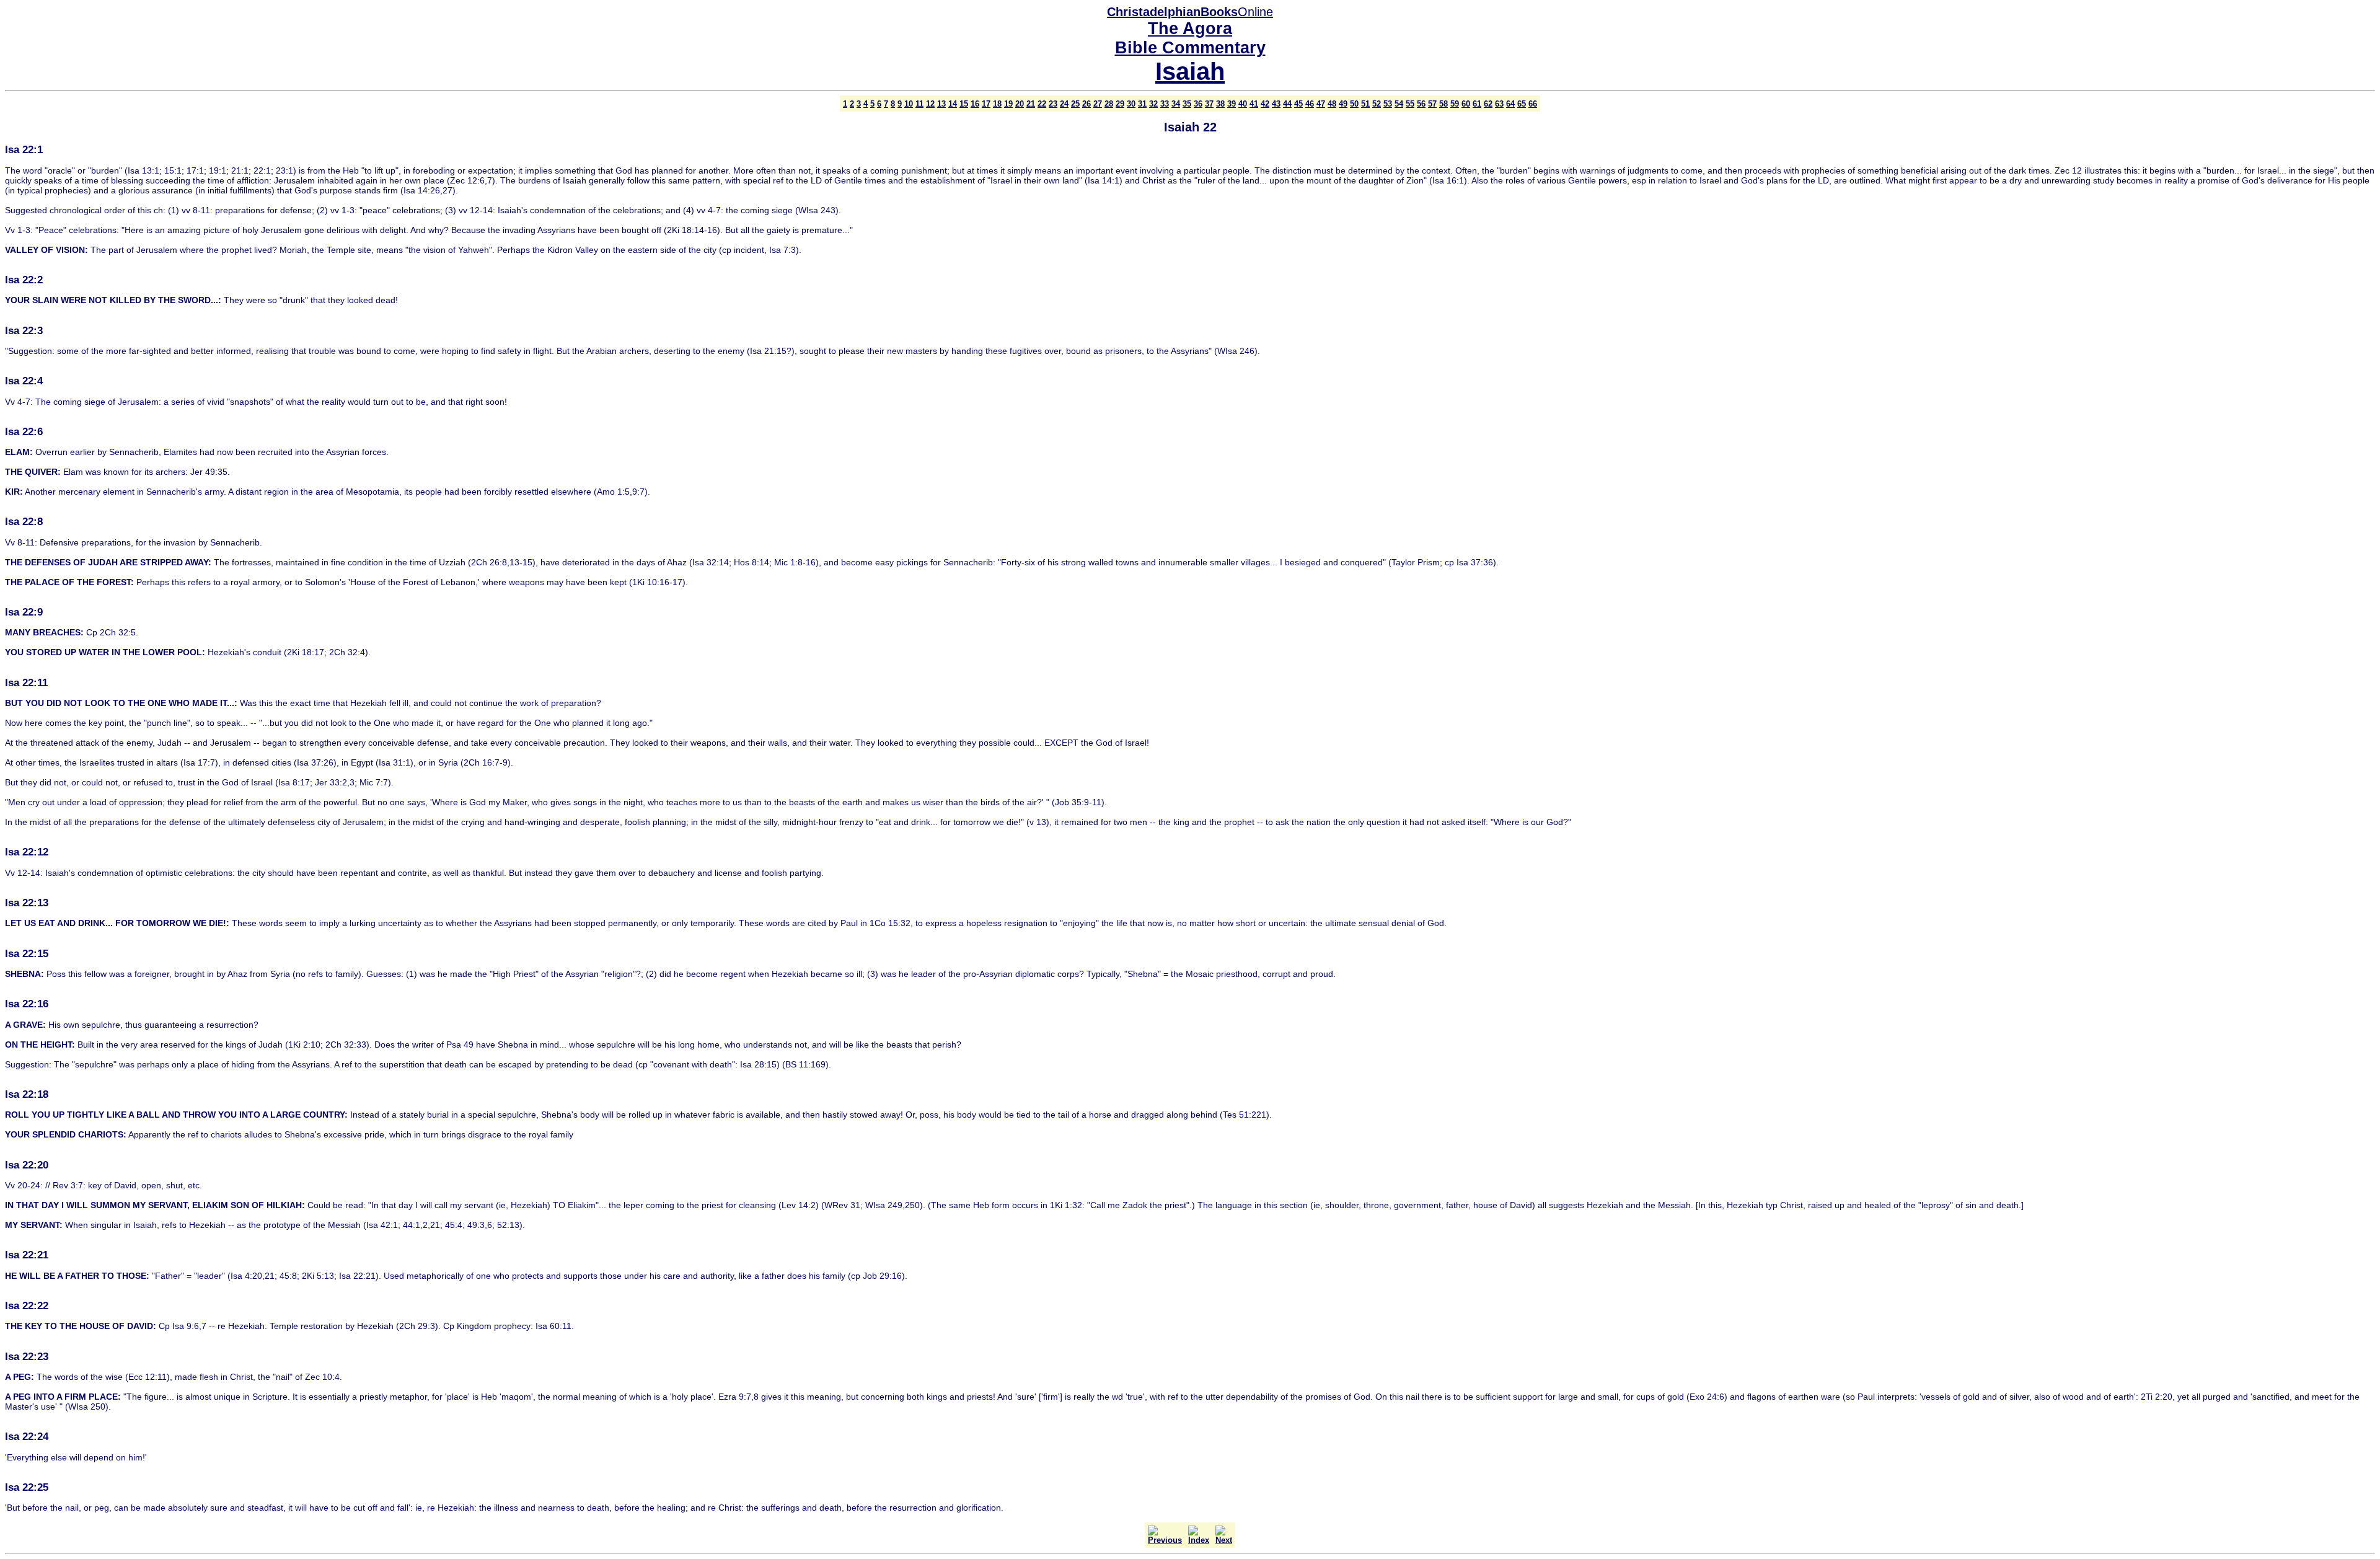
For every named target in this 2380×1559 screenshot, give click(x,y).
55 (1410, 104)
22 (1042, 104)
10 (909, 104)
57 (1432, 104)
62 (1488, 104)
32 (1153, 104)
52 (1377, 104)
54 (1399, 104)
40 (1243, 104)
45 (1298, 104)
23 (1053, 104)
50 (1354, 104)
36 (1198, 104)
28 (1109, 104)
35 (1187, 104)
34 (1176, 104)
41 (1254, 104)
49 (1343, 104)
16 (975, 104)
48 (1332, 104)
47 (1321, 104)
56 (1421, 104)
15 (964, 104)
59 (1455, 104)
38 (1220, 104)
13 (941, 104)
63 (1499, 104)
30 (1131, 104)
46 (1310, 104)
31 (1142, 104)
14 (953, 104)
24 (1064, 104)
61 (1477, 104)
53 (1388, 104)
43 (1276, 104)
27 (1098, 104)
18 (997, 104)
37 (1209, 104)
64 (1510, 104)
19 (1008, 104)
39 (1232, 104)
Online (1190, 12)
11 (919, 104)
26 (1086, 104)
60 (1466, 104)
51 (1365, 104)
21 (1031, 104)
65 (1522, 104)
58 (1443, 104)
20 (1020, 104)
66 (1533, 104)
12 (930, 104)
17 (986, 104)
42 (1265, 104)
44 (1287, 104)
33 (1165, 104)
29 (1120, 104)
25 (1075, 104)
